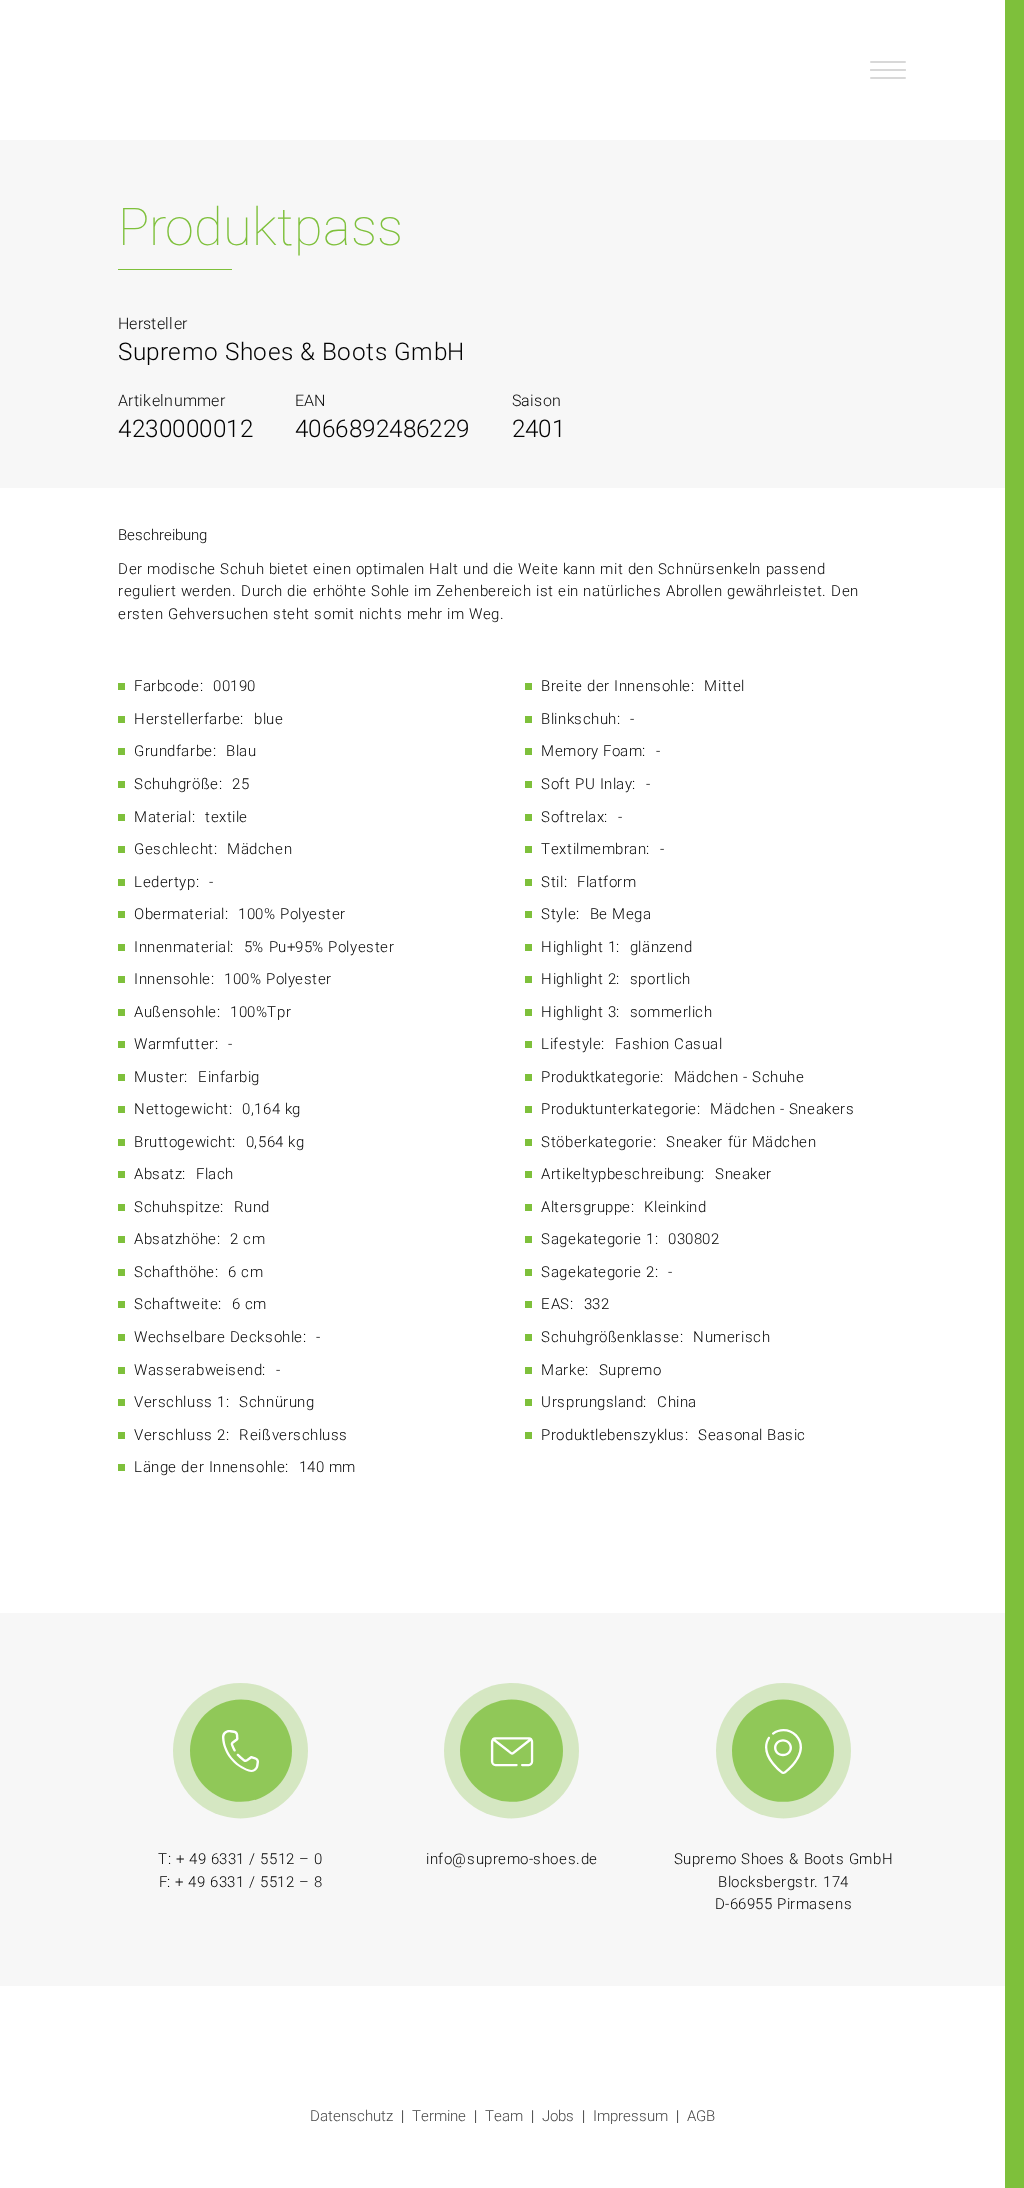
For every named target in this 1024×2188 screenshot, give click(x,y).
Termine (439, 2116)
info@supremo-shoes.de (512, 1859)
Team (504, 2116)
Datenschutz (351, 2116)
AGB (701, 2116)
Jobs (558, 2116)
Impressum (630, 2116)
